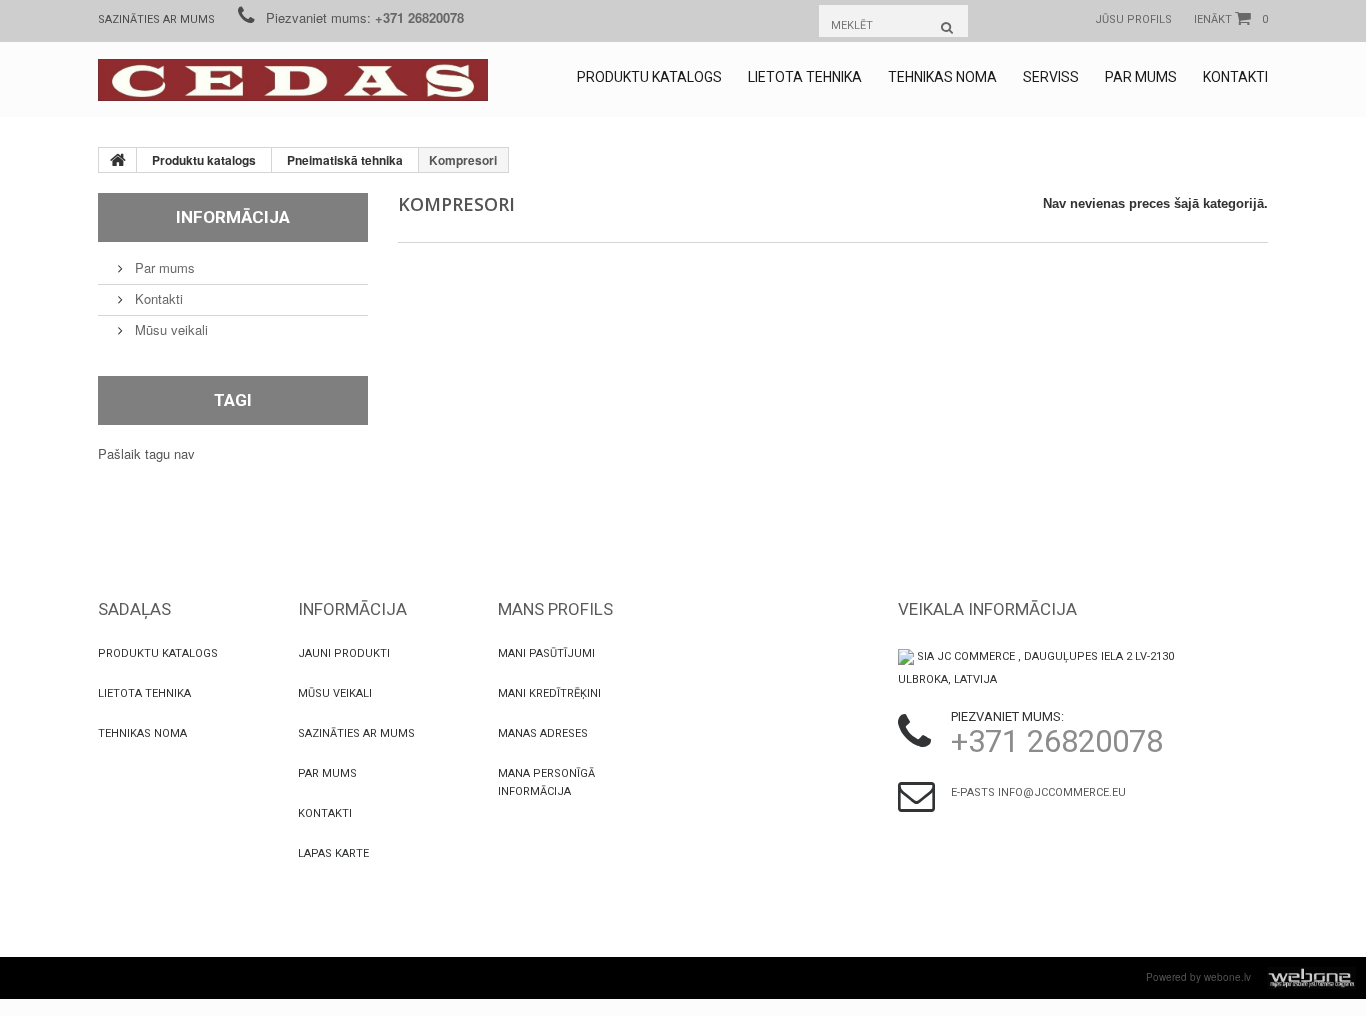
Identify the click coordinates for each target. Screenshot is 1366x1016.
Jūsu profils (1133, 19)
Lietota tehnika (805, 77)
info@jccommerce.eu (1062, 792)
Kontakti (1235, 77)
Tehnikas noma (942, 77)
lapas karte (333, 853)
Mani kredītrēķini (549, 693)
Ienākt (1213, 19)
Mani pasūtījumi (546, 653)
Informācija (233, 217)
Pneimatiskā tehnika (345, 160)
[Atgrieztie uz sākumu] (118, 160)
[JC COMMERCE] (293, 80)
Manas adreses (543, 733)
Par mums (1141, 77)
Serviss (1051, 77)
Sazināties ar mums (156, 19)
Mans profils (555, 609)
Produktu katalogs (649, 77)
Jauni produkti (344, 653)
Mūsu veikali (169, 329)
